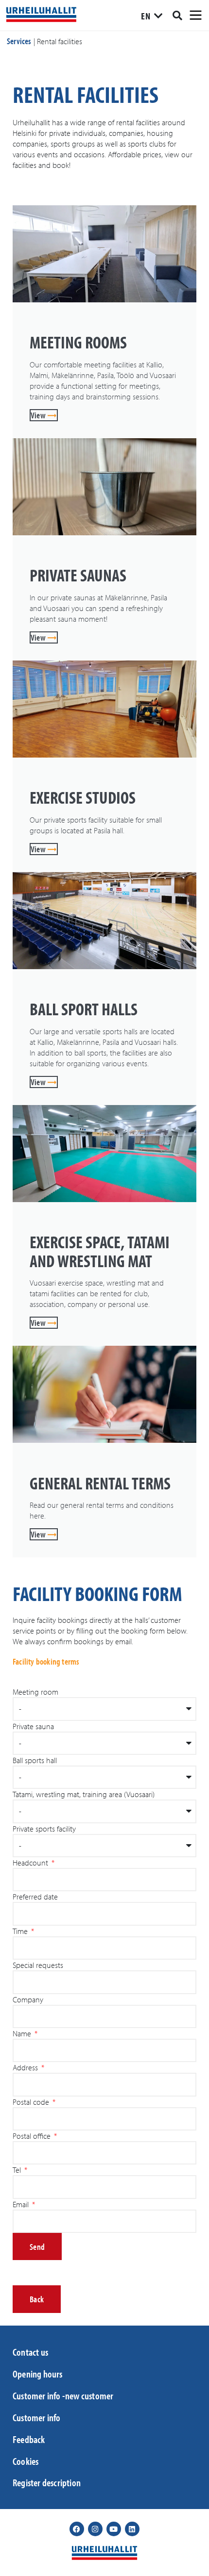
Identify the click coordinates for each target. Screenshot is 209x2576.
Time (21, 1931)
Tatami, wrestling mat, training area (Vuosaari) (84, 1794)
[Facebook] (77, 2529)
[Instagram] (95, 2529)
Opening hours (38, 2374)
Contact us (30, 2352)
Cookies (26, 2461)
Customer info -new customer (63, 2395)
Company (28, 1999)
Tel (18, 2170)
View (39, 415)
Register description (47, 2482)
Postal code (32, 2102)
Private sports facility (44, 1829)
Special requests (38, 1965)
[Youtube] (114, 2529)
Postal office (33, 2136)
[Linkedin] (132, 2529)
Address (26, 2067)
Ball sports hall (35, 1760)
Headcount (31, 1863)
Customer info (37, 2417)
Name (23, 2033)
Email (22, 2204)
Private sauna (33, 1726)
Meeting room (35, 1692)
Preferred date (35, 1897)
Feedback (29, 2439)
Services (19, 41)
